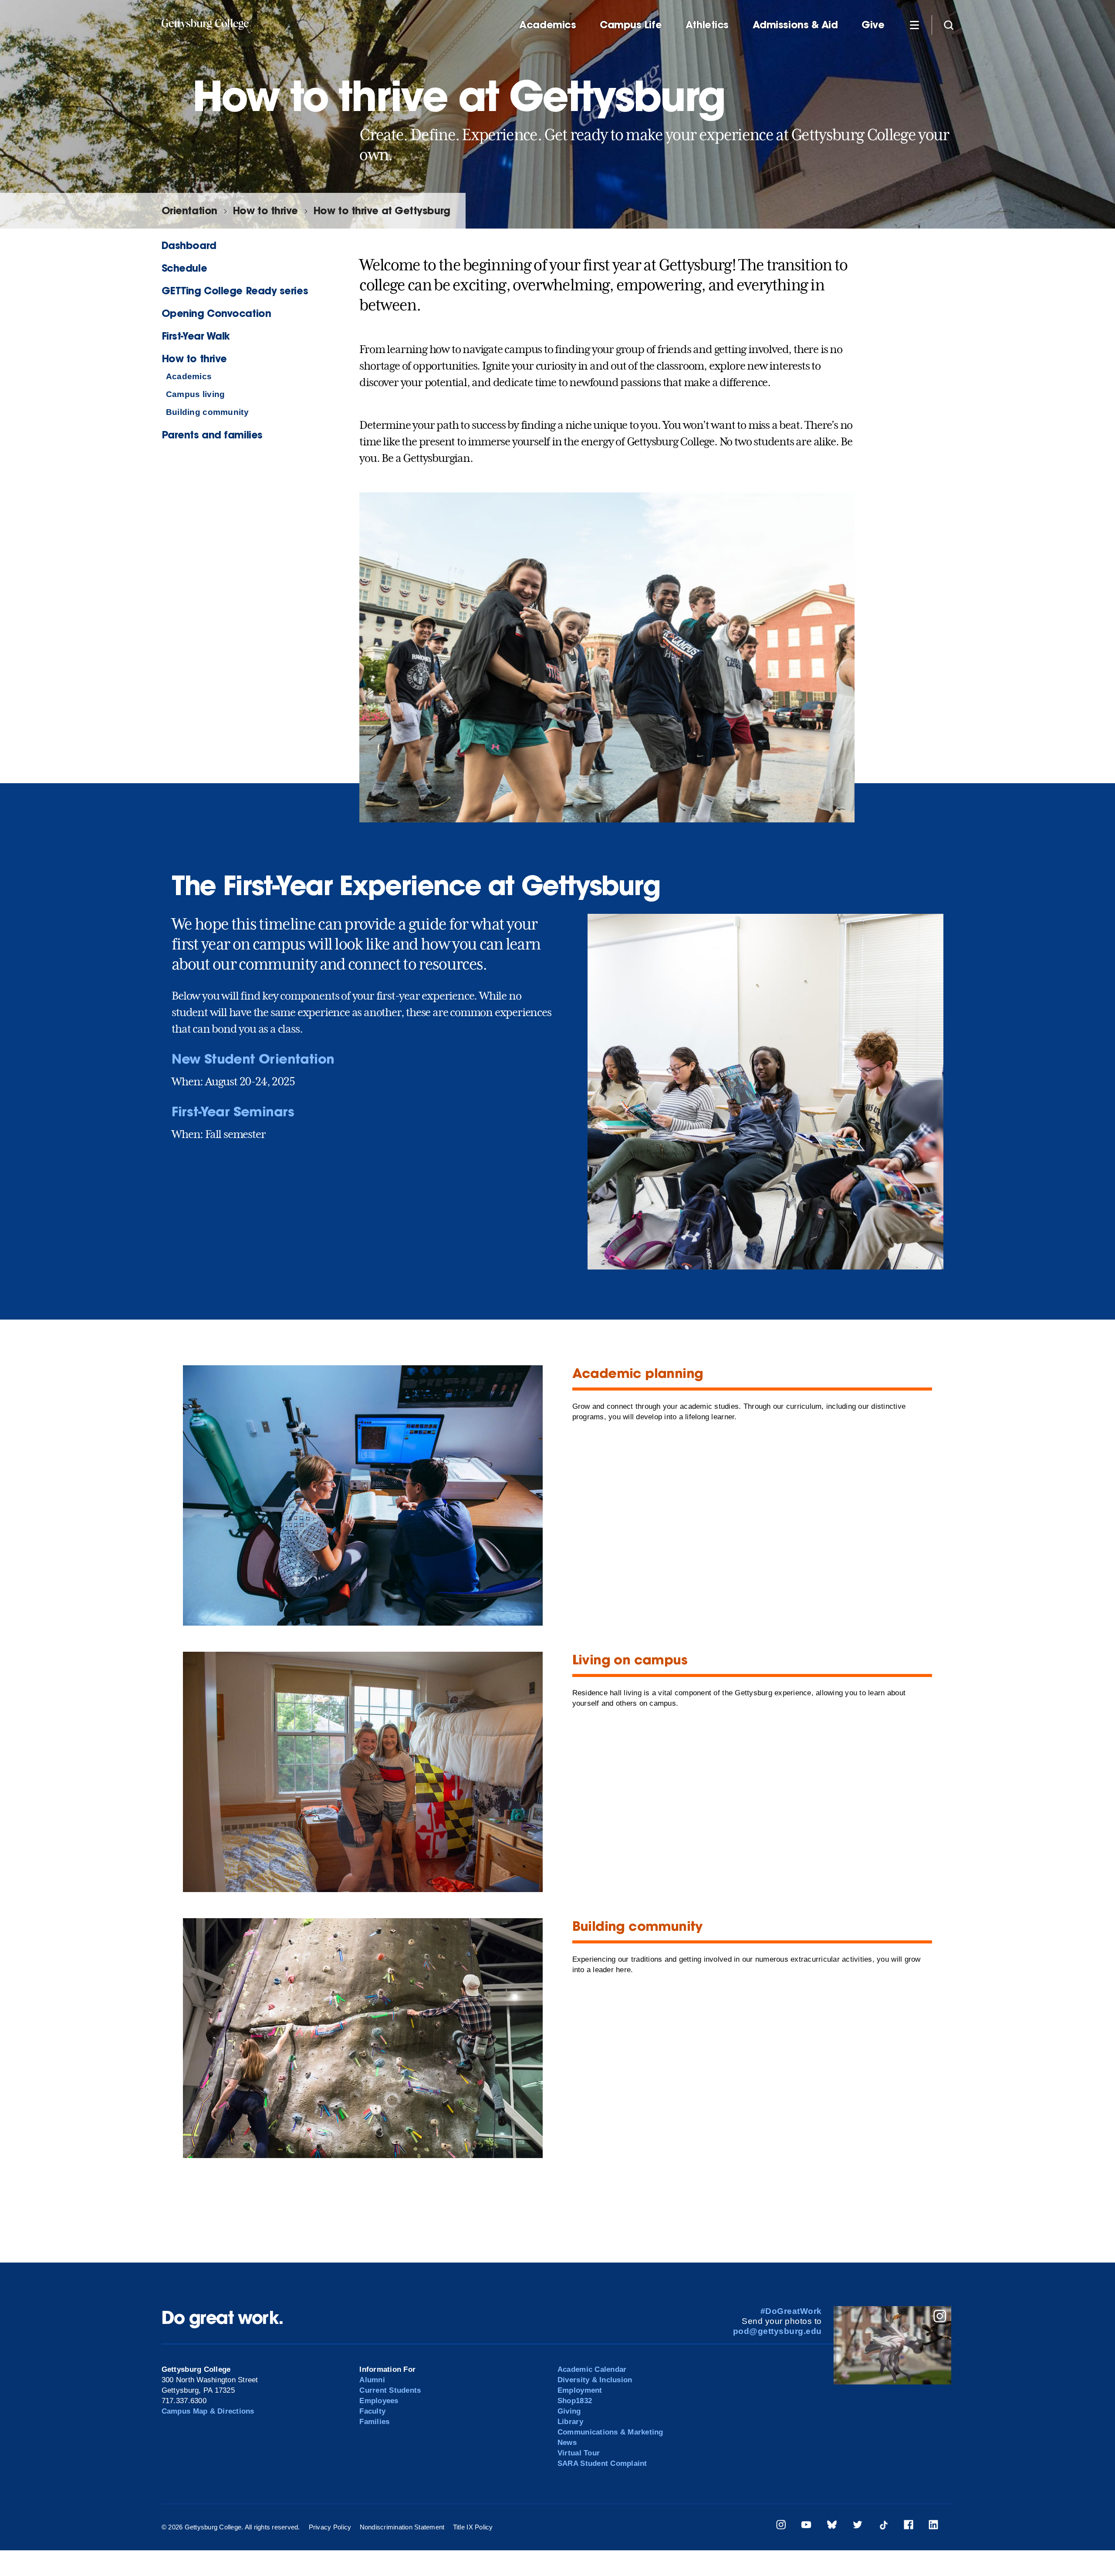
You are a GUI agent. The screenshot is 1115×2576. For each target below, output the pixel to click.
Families (374, 2422)
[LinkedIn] (933, 2526)
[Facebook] (909, 2526)
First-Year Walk (196, 336)
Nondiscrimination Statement (402, 2527)
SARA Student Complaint (602, 2463)
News (567, 2443)
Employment (580, 2390)
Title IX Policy (473, 2527)
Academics (547, 25)
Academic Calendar (592, 2369)
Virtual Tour (579, 2453)
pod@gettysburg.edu (777, 2331)
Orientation (189, 210)
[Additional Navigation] (914, 24)
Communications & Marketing (610, 2432)
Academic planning (638, 1373)
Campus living (196, 394)
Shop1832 (575, 2401)
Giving (569, 2411)
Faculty (372, 2411)
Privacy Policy (330, 2527)
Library (570, 2422)
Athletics (707, 25)
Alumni (372, 2380)
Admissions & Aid (795, 25)
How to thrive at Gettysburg (382, 210)
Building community (207, 412)
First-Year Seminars (233, 1111)
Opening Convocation (216, 313)
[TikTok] (883, 2526)
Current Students (390, 2390)
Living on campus (630, 1659)
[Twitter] (858, 2526)
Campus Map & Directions (208, 2411)
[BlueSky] (832, 2526)
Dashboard (189, 245)
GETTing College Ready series (235, 291)
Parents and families (212, 435)
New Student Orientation (253, 1059)
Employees (379, 2401)
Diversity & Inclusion (595, 2380)
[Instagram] (781, 2526)
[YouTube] (806, 2526)
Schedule (184, 268)
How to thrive (265, 210)
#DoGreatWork (791, 2311)
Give (873, 25)
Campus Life (631, 25)
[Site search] (949, 24)
